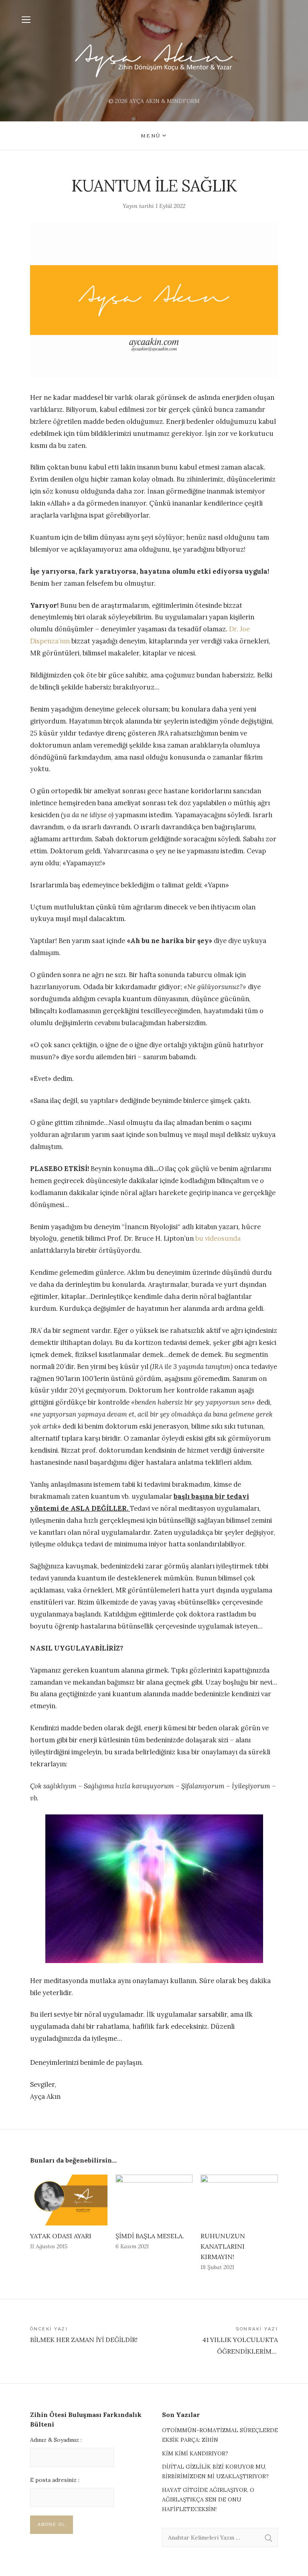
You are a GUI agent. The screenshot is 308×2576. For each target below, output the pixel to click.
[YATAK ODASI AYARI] (69, 2200)
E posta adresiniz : (55, 2480)
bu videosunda (218, 1238)
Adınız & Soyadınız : (56, 2440)
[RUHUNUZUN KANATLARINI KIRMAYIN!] (239, 2200)
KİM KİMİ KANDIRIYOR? (195, 2453)
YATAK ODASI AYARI (61, 2236)
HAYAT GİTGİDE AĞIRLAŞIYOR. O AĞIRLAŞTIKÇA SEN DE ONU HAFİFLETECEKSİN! (208, 2499)
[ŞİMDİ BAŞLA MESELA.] (154, 2200)
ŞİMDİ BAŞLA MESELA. (150, 2236)
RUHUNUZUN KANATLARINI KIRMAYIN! (223, 2246)
